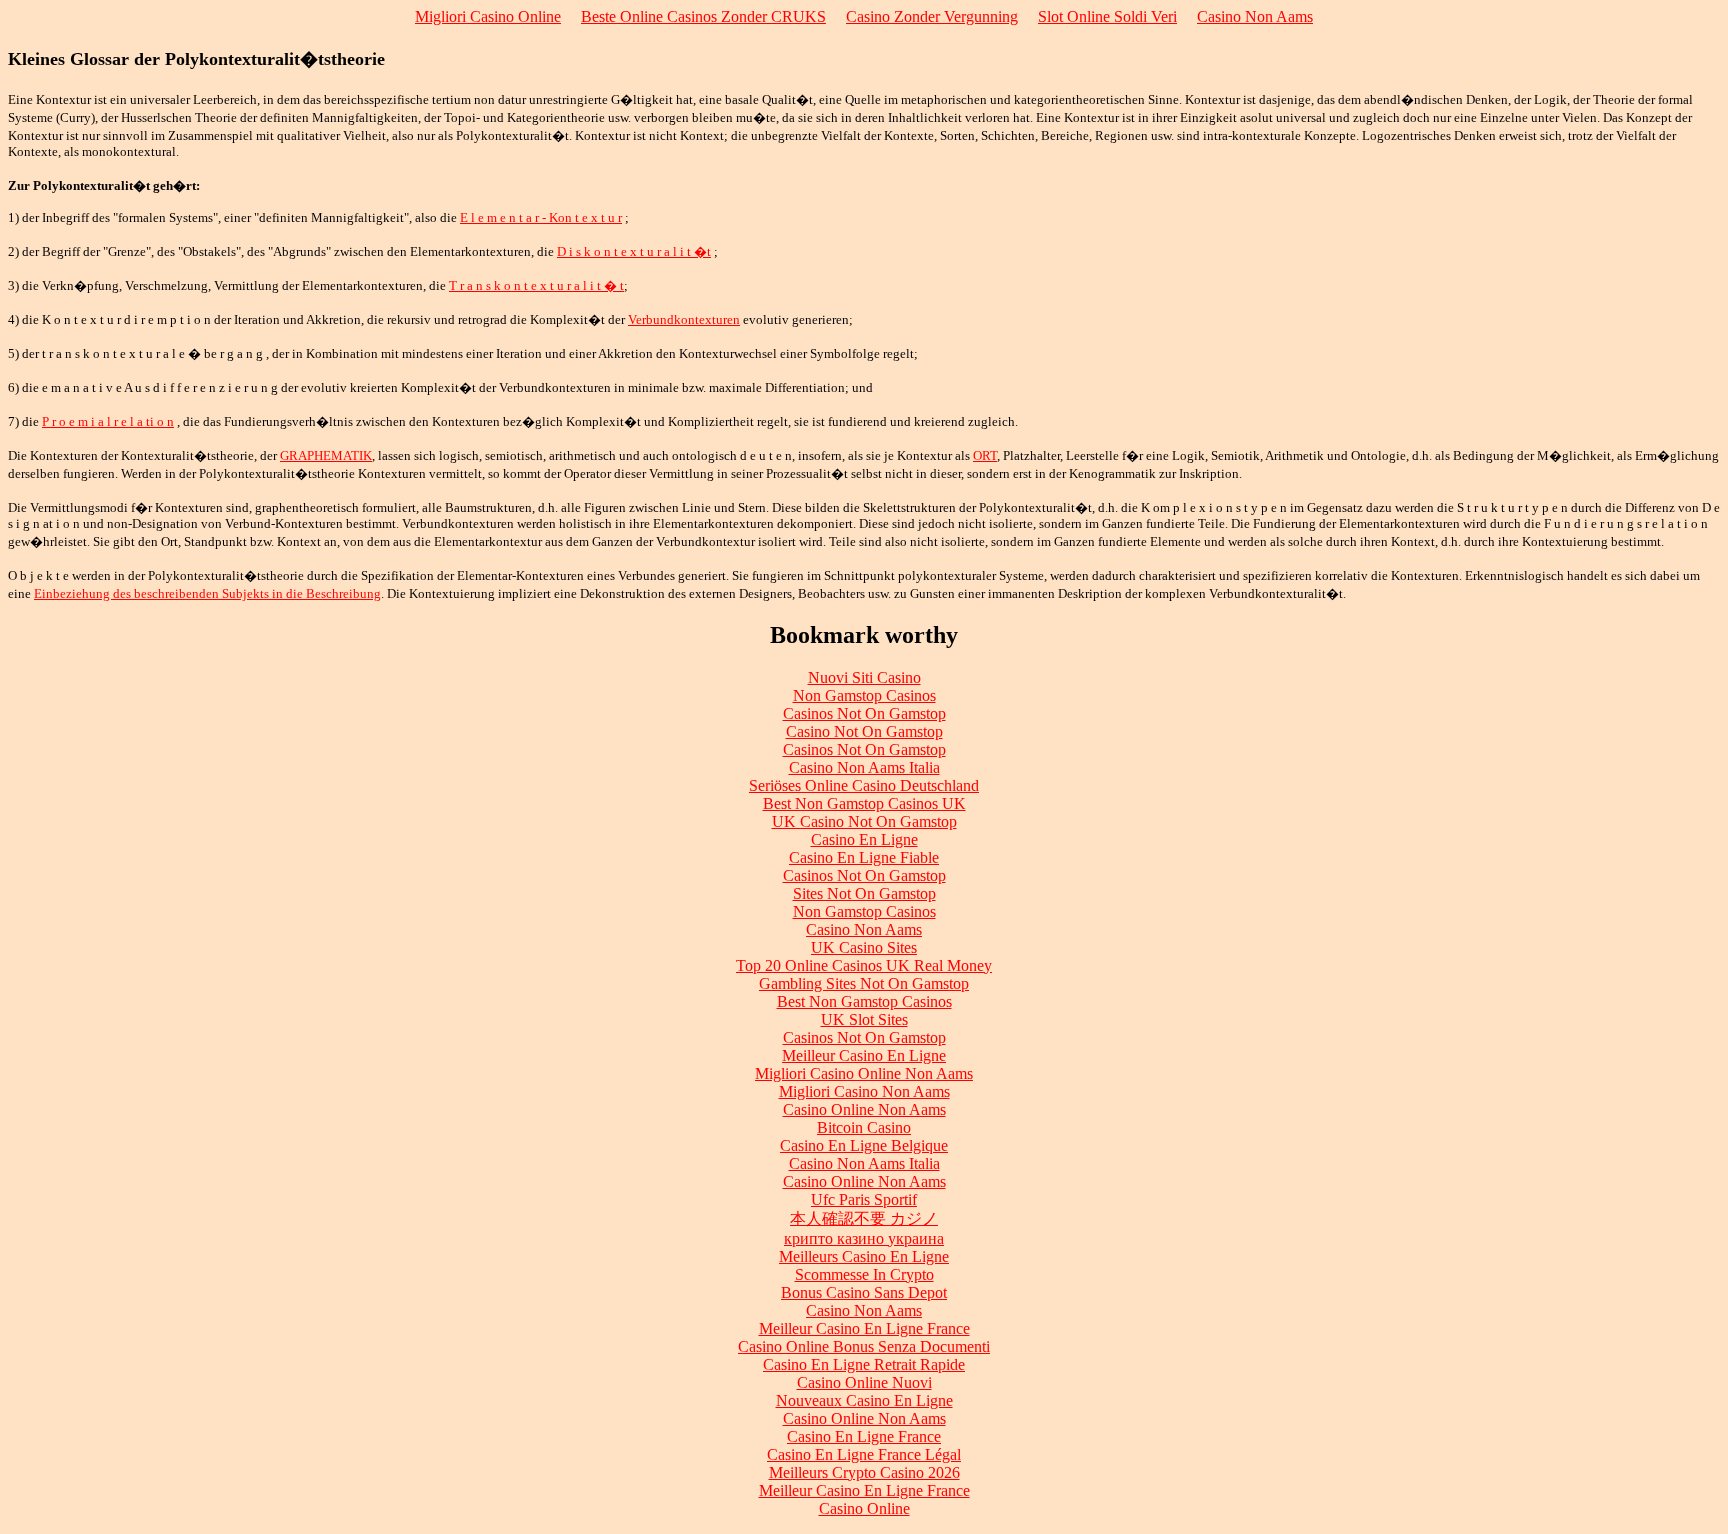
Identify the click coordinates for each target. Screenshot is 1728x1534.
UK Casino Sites (864, 947)
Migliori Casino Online (488, 16)
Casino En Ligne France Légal (864, 1454)
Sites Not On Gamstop (864, 893)
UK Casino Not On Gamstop (864, 821)
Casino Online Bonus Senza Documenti (864, 1346)
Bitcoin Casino (864, 1127)
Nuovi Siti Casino (864, 677)
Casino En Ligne (864, 839)
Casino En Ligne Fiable (864, 857)
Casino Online (864, 1508)
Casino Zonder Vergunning (932, 16)
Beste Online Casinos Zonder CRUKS (703, 16)
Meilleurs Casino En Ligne (864, 1256)
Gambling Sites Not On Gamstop (864, 983)
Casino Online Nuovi (864, 1382)
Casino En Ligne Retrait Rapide (864, 1364)
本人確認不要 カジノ (864, 1218)
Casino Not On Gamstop (864, 731)
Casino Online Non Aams (864, 1109)
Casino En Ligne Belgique (864, 1145)
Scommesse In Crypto (864, 1274)
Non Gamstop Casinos (864, 695)
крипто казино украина (864, 1238)
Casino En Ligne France (864, 1436)
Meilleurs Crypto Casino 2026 (864, 1472)
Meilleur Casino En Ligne (864, 1055)
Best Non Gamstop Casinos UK (864, 803)
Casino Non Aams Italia (864, 767)
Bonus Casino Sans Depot (864, 1292)
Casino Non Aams (1255, 16)
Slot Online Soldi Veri (1107, 16)
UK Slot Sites (864, 1019)
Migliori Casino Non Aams (864, 1091)
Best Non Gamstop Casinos (864, 1001)
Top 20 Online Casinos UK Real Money (864, 965)
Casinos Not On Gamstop (864, 713)
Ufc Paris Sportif (864, 1199)
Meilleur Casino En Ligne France (864, 1328)
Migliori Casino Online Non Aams (864, 1073)
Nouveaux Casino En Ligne (864, 1400)
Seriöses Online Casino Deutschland (864, 785)
